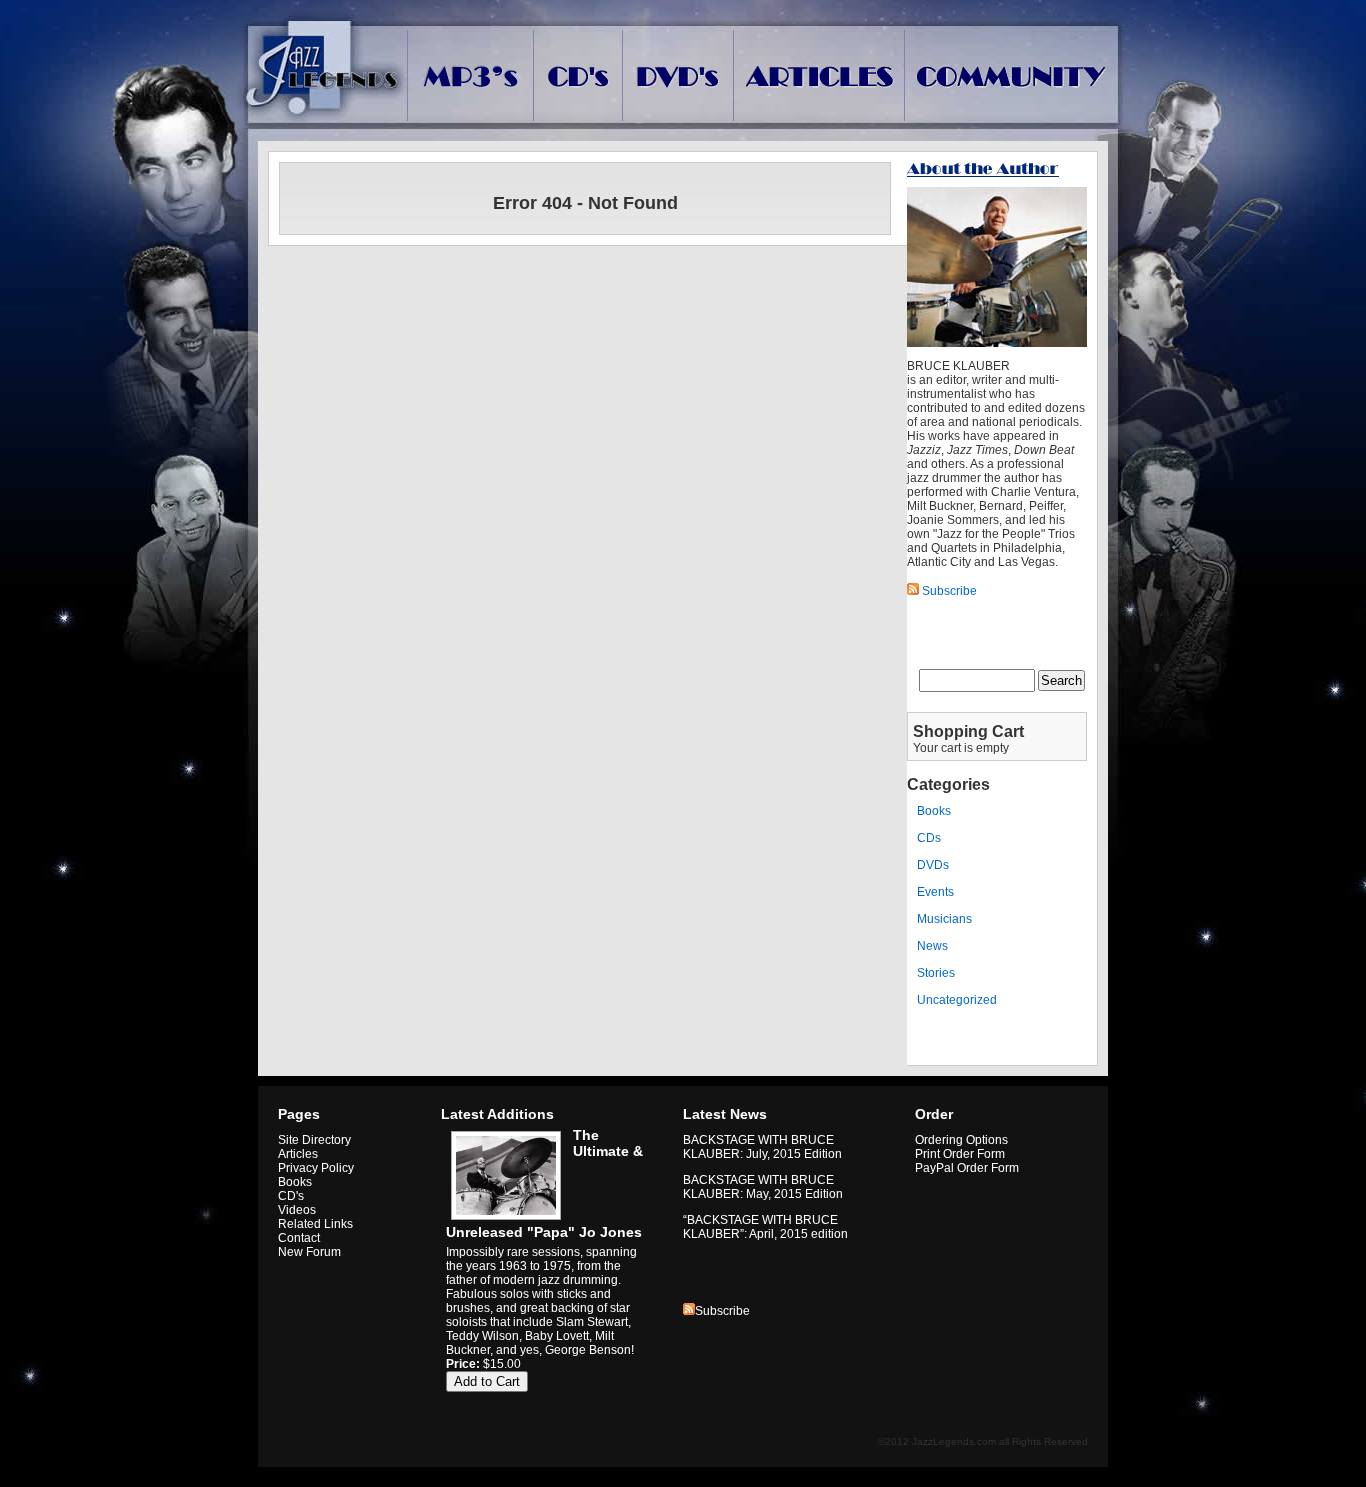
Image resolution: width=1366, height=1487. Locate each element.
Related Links (315, 1224)
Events (935, 892)
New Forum (309, 1252)
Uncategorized (957, 1000)
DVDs (933, 865)
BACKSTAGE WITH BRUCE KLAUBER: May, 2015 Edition (763, 1187)
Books (934, 811)
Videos (297, 1210)
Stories (936, 973)
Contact (299, 1238)
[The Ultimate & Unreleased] (503, 1220)
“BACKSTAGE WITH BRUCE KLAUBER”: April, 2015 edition (765, 1227)
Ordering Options (961, 1140)
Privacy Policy (316, 1168)
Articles (298, 1154)
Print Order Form (960, 1154)
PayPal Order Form (967, 1168)
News (932, 946)
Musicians (944, 919)
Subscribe (722, 1311)
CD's (291, 1196)
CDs (929, 838)
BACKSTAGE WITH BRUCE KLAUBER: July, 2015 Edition (762, 1147)
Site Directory (314, 1140)
